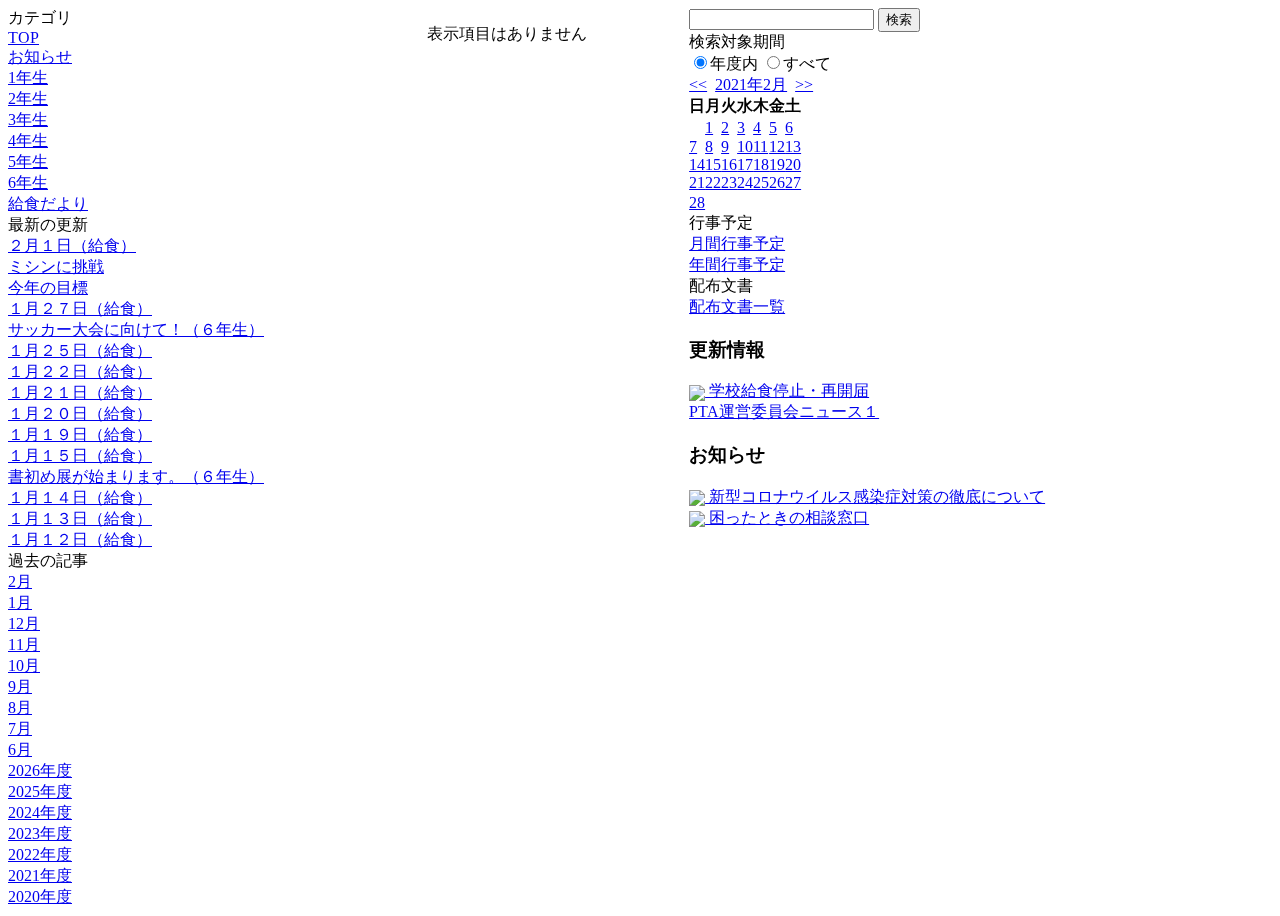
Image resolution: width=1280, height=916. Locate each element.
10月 (24, 665)
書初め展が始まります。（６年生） (136, 476)
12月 (24, 623)
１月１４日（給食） (80, 497)
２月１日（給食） (72, 245)
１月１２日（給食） (80, 539)
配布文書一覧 (737, 306)
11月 (24, 644)
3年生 (28, 119)
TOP (23, 37)
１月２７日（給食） (80, 308)
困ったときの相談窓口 (787, 517)
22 (713, 182)
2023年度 (40, 833)
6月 (20, 749)
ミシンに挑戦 (56, 266)
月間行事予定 (737, 243)
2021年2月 (751, 84)
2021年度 (40, 875)
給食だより (48, 203)
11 (760, 146)
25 (761, 182)
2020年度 (40, 896)
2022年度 (40, 854)
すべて (807, 63)
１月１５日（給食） (80, 455)
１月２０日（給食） (80, 413)
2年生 (28, 98)
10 (745, 146)
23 (729, 182)
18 (761, 164)
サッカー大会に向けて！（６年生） (136, 329)
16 (729, 164)
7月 (20, 728)
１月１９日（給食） (80, 434)
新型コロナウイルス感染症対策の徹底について (875, 496)
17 (745, 164)
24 (745, 182)
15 (713, 164)
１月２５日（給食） (80, 350)
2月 (20, 581)
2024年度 (40, 812)
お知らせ (40, 56)
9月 (20, 686)
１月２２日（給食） (80, 371)
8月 (20, 707)
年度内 (734, 63)
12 (777, 146)
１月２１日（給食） (80, 392)
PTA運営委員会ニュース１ (784, 411)
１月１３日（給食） (80, 518)
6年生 (28, 182)
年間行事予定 (737, 264)
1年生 (28, 77)
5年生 (28, 161)
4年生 (28, 140)
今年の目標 (48, 287)
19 (777, 164)
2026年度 (40, 770)
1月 (20, 602)
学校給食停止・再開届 (787, 390)
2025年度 (40, 791)
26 (777, 182)
